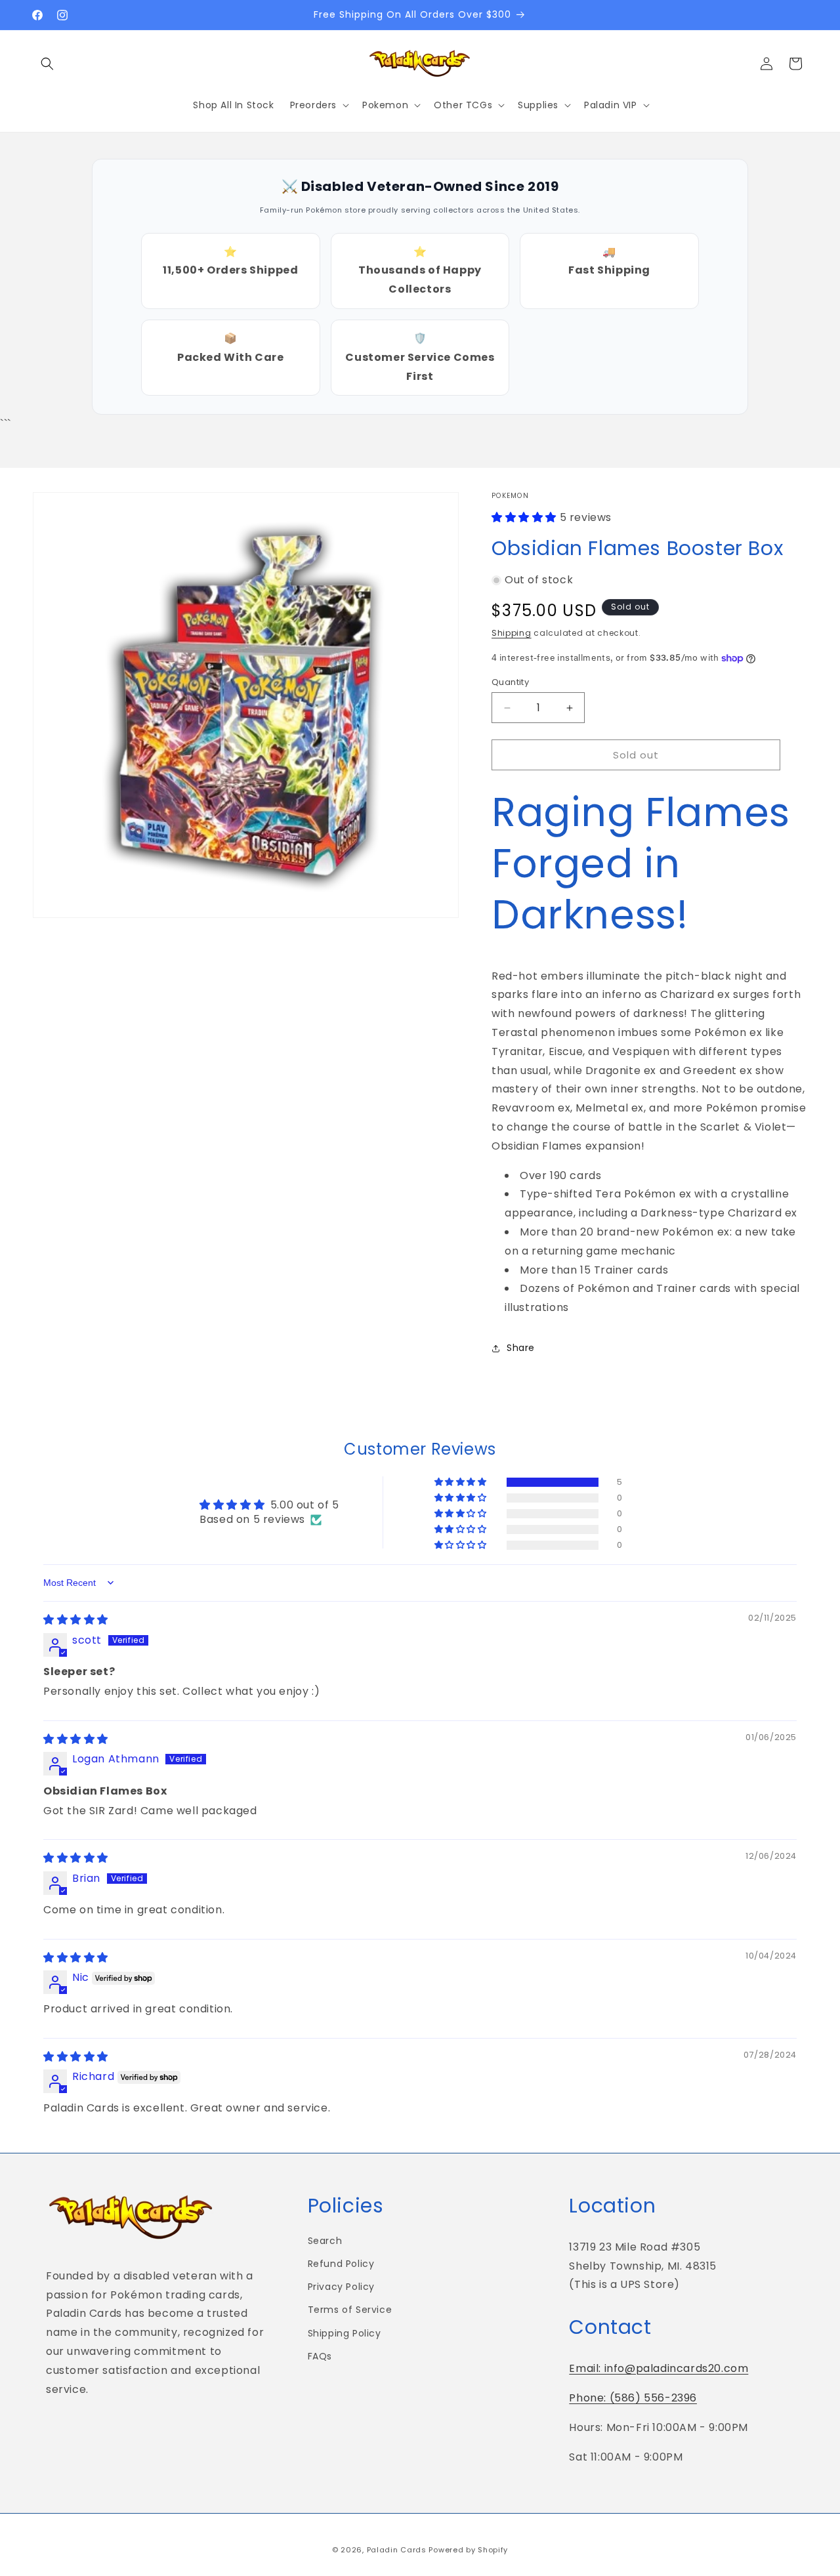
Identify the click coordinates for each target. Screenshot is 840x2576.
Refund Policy (341, 2264)
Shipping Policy (345, 2333)
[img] (76, 1620)
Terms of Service (350, 2310)
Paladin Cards (397, 2550)
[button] (47, 64)
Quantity (510, 682)
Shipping (512, 634)
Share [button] (521, 1348)
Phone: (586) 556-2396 (633, 2398)
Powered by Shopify (468, 2550)
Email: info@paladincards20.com (659, 2368)
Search (325, 2241)
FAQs (320, 2356)
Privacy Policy (341, 2287)
